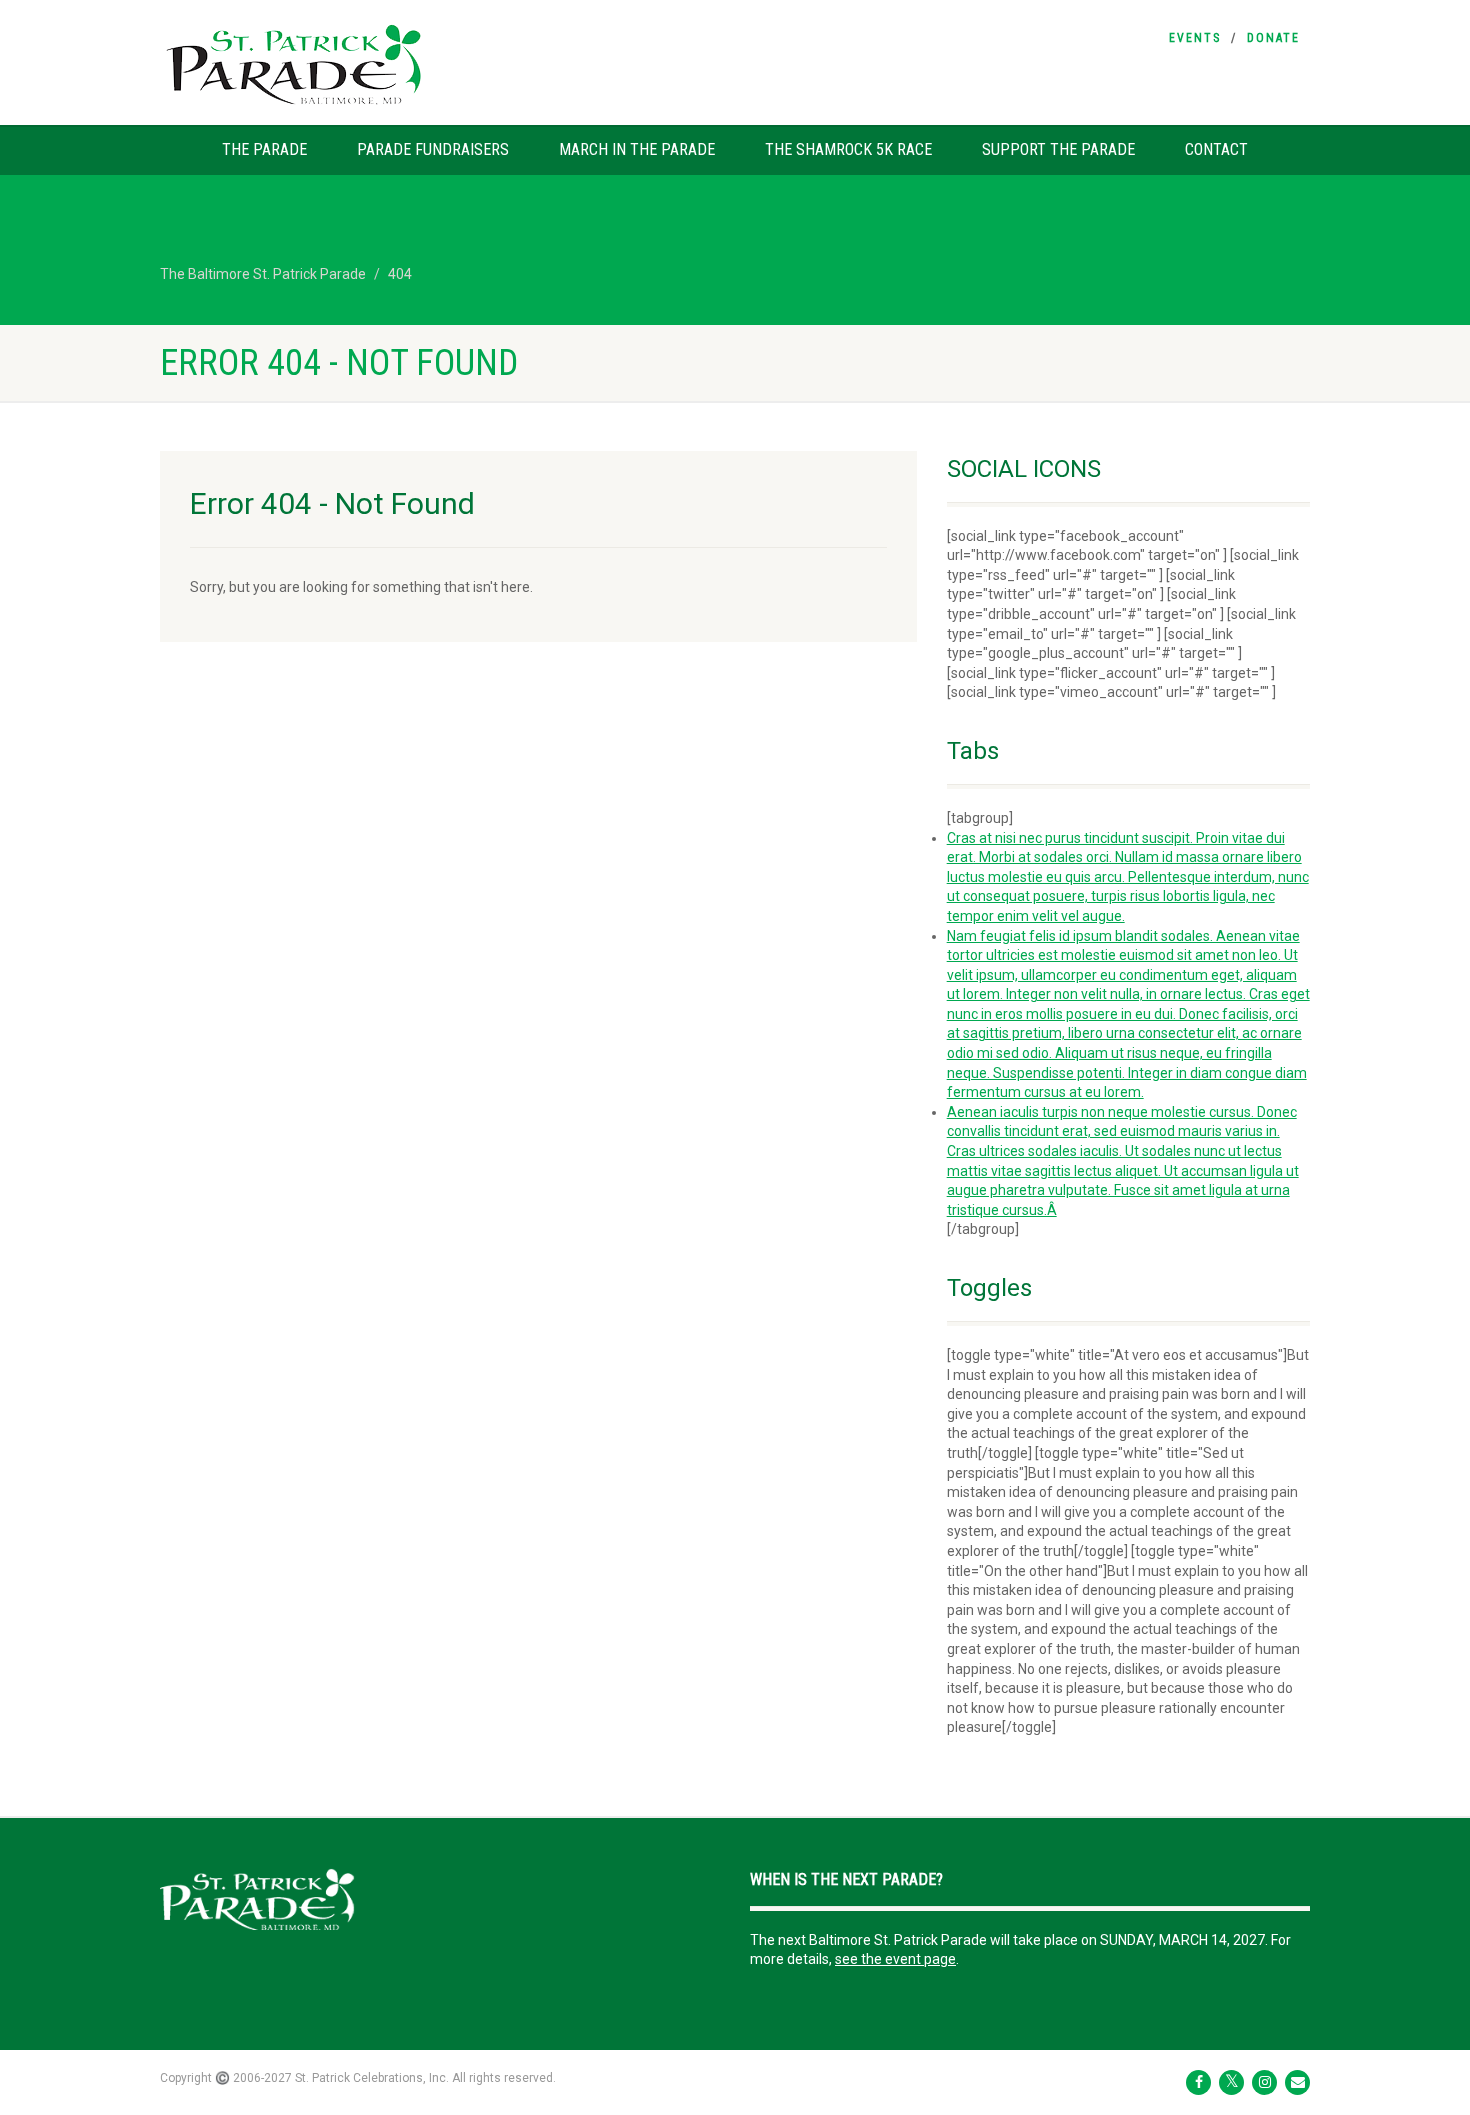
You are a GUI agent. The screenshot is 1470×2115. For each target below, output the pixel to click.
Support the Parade (1058, 149)
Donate (1273, 38)
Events (1195, 38)
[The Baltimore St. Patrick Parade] (341, 65)
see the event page (895, 1959)
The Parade (264, 149)
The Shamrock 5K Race (848, 149)
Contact (1216, 149)
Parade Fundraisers (433, 149)
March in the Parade (637, 149)
